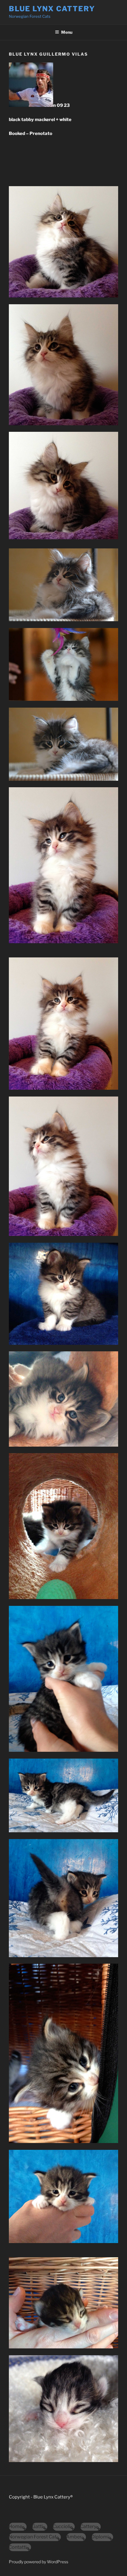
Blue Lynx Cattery (52, 9)
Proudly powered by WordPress (39, 2562)
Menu (67, 32)
